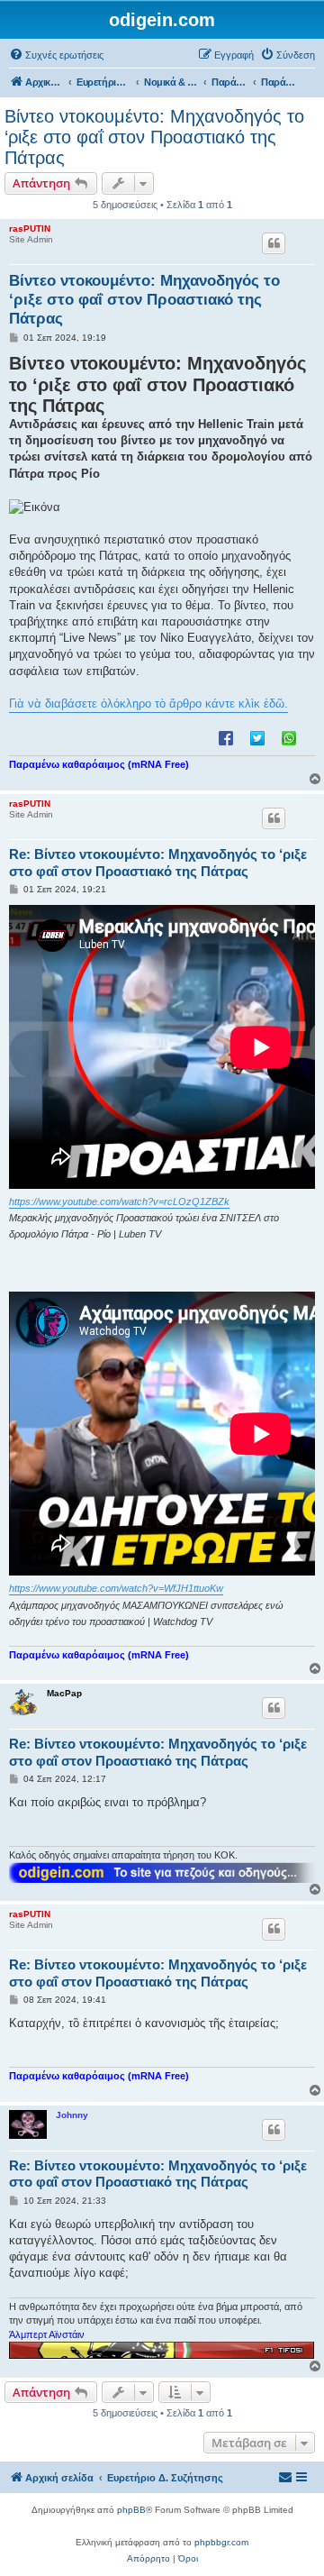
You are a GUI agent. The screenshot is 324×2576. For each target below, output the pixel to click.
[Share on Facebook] (226, 737)
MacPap (64, 1693)
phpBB (131, 2510)
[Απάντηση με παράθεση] (274, 243)
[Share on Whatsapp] (289, 737)
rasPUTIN (30, 228)
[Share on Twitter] (257, 737)
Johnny (72, 2115)
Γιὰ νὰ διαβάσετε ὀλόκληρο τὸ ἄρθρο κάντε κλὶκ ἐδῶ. (148, 703)
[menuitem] (56, 55)
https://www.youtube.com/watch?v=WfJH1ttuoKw (116, 1588)
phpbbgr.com (221, 2542)
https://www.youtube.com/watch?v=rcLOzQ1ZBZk (119, 1201)
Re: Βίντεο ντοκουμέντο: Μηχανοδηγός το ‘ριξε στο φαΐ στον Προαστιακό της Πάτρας (158, 863)
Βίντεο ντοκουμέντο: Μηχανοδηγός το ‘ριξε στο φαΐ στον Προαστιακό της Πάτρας (154, 137)
